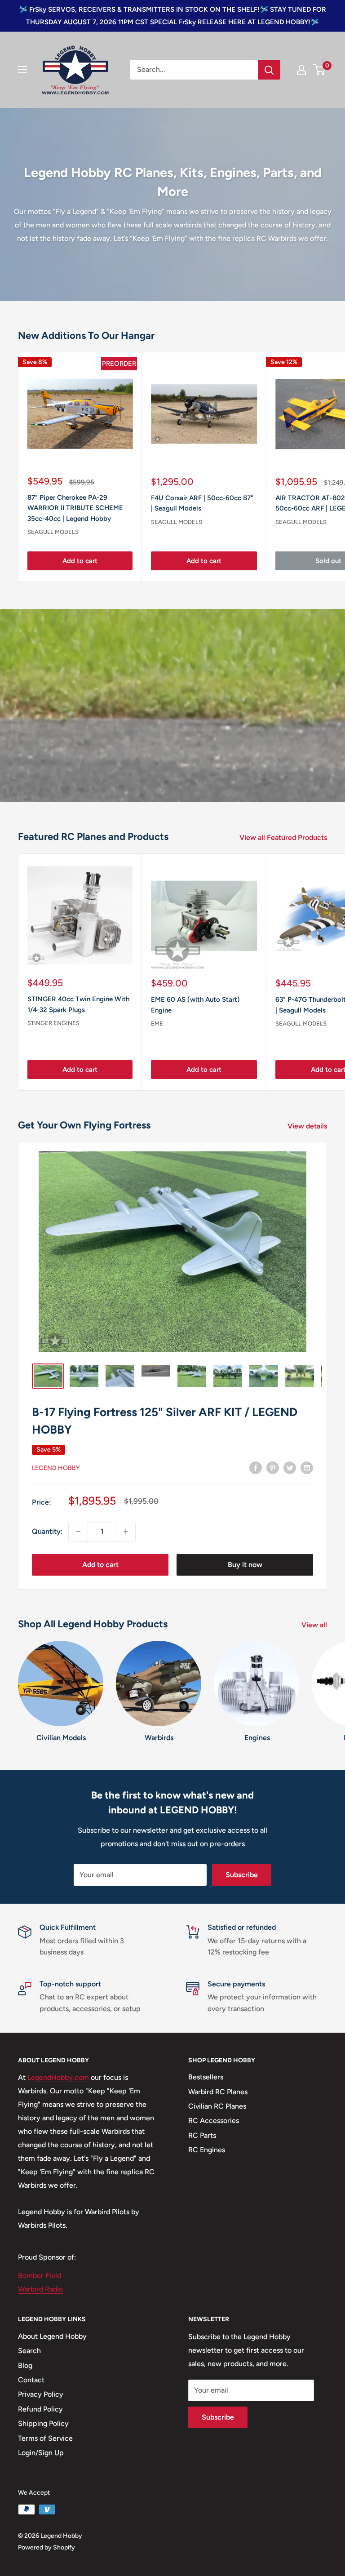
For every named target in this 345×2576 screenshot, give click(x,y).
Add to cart (80, 561)
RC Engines (207, 2150)
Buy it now (245, 1565)
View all (315, 1625)
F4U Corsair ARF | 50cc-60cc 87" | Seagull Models (202, 503)
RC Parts (202, 2135)
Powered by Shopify (46, 2547)
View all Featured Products (284, 837)
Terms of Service (45, 2438)
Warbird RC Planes (218, 2092)
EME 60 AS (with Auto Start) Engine (195, 1005)
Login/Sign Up (41, 2453)
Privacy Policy (41, 2394)
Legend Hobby (56, 1468)
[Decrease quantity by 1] (78, 1532)
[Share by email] (307, 1467)
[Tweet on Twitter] (290, 1467)
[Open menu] (22, 70)
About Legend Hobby (52, 2336)
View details (308, 1126)
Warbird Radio (40, 2289)
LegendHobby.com (58, 2077)
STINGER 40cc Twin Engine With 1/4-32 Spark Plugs (78, 1004)
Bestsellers (206, 2077)
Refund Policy (40, 2409)
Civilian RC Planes (217, 2106)
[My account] (301, 70)
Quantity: (47, 1531)
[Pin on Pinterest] (273, 1467)
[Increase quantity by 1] (126, 1532)
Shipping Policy (43, 2423)
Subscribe (242, 1875)
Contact (31, 2380)
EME (157, 1024)
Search (29, 2351)
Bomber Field (40, 2276)
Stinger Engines (53, 1023)
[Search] (269, 70)
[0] (320, 70)
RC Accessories (214, 2121)
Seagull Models (53, 532)
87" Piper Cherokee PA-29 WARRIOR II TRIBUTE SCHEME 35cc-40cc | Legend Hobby (75, 508)
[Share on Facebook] (256, 1467)
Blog (25, 2365)
